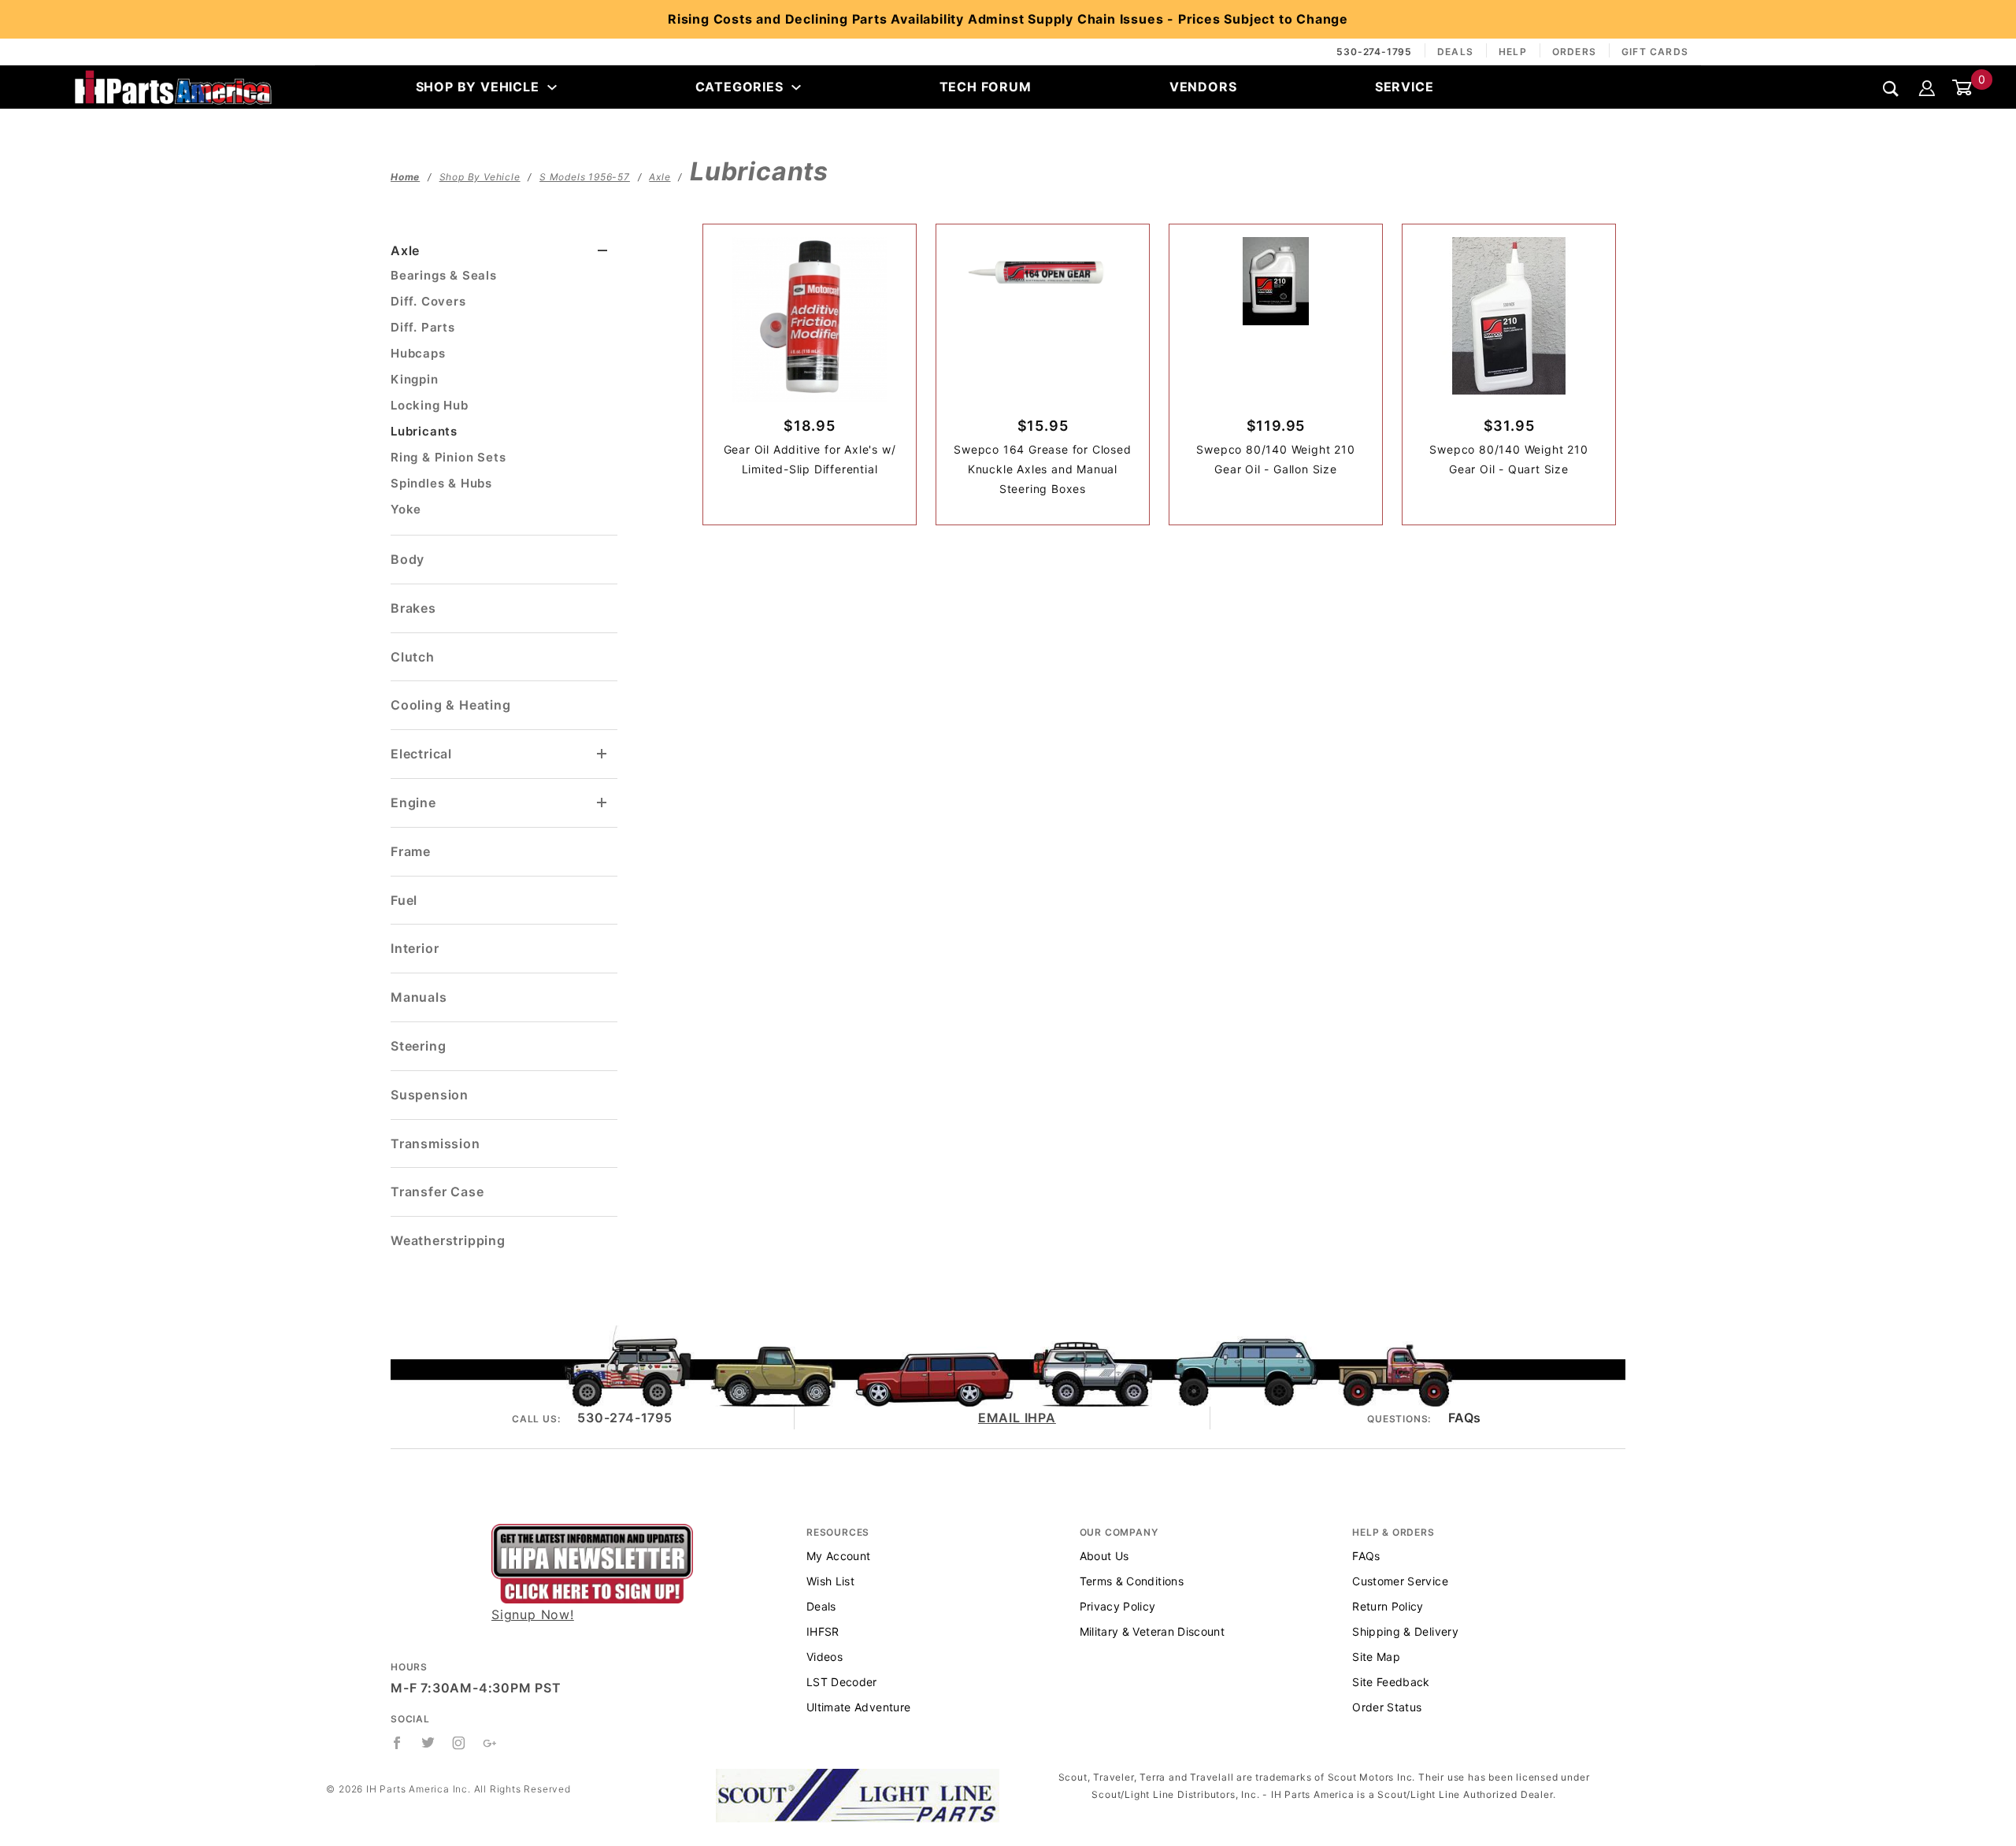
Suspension (430, 1095)
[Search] (1891, 88)
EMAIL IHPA (1017, 1418)
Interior (415, 948)
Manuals (419, 997)
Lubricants (424, 431)
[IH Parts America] (173, 86)
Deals (1455, 52)
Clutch (413, 657)
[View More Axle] (603, 251)
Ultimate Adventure (858, 1707)
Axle (405, 250)
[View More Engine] (602, 803)
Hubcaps (418, 353)
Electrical (421, 754)
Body (408, 559)
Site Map (1376, 1657)
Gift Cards (1655, 52)
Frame (411, 851)
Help (1513, 52)
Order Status (1387, 1707)
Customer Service (1400, 1581)
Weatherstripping (448, 1240)
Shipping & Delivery (1405, 1631)
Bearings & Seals (444, 275)
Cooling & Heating (451, 705)
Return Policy (1388, 1606)
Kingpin (415, 379)
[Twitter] (428, 1743)
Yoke (406, 509)
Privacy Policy (1118, 1606)
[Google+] (490, 1743)
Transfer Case (437, 1192)
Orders (1574, 52)
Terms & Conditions (1132, 1581)
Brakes (413, 608)
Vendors (1203, 87)
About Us (1104, 1556)
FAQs (1465, 1418)
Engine (413, 803)
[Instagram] (459, 1743)
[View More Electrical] (602, 754)
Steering (418, 1046)
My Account (839, 1556)
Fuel (404, 900)
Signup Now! (533, 1614)
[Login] (1927, 87)
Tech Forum (986, 87)
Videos (825, 1657)
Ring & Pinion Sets (448, 457)
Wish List (830, 1581)
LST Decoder (842, 1682)
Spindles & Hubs (441, 483)
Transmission (435, 1144)
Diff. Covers (428, 301)
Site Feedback (1391, 1682)
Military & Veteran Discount (1152, 1631)
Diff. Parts (423, 327)
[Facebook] (397, 1743)
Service (1405, 87)
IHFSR (823, 1631)
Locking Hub (430, 405)
